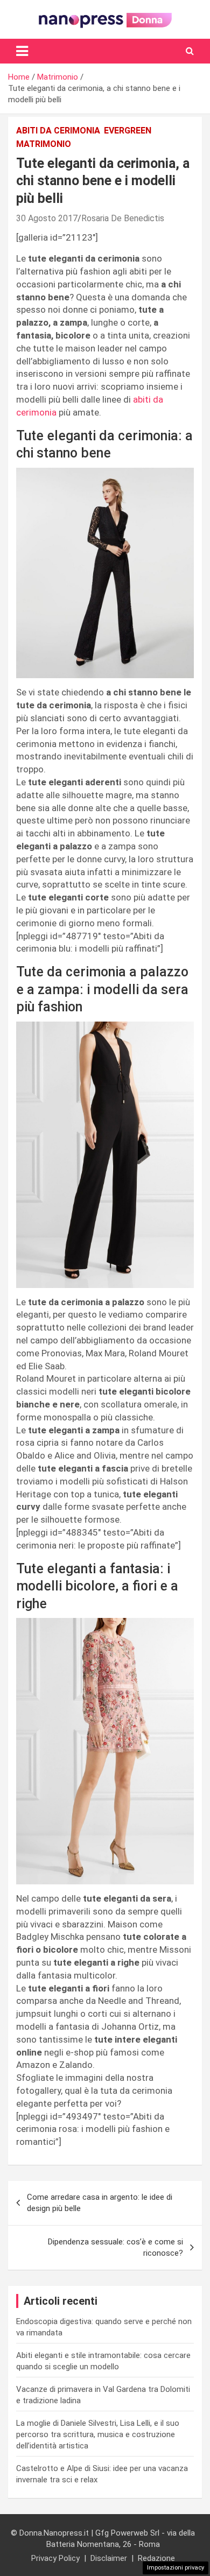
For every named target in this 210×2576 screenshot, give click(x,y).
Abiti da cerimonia (58, 131)
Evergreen (128, 131)
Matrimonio (44, 144)
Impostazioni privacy (176, 2568)
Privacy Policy (55, 2558)
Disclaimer (109, 2558)
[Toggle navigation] (22, 51)
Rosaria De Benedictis (123, 218)
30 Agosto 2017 (47, 218)
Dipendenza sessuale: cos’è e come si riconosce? (115, 2247)
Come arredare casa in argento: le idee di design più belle (100, 2203)
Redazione (156, 2558)
